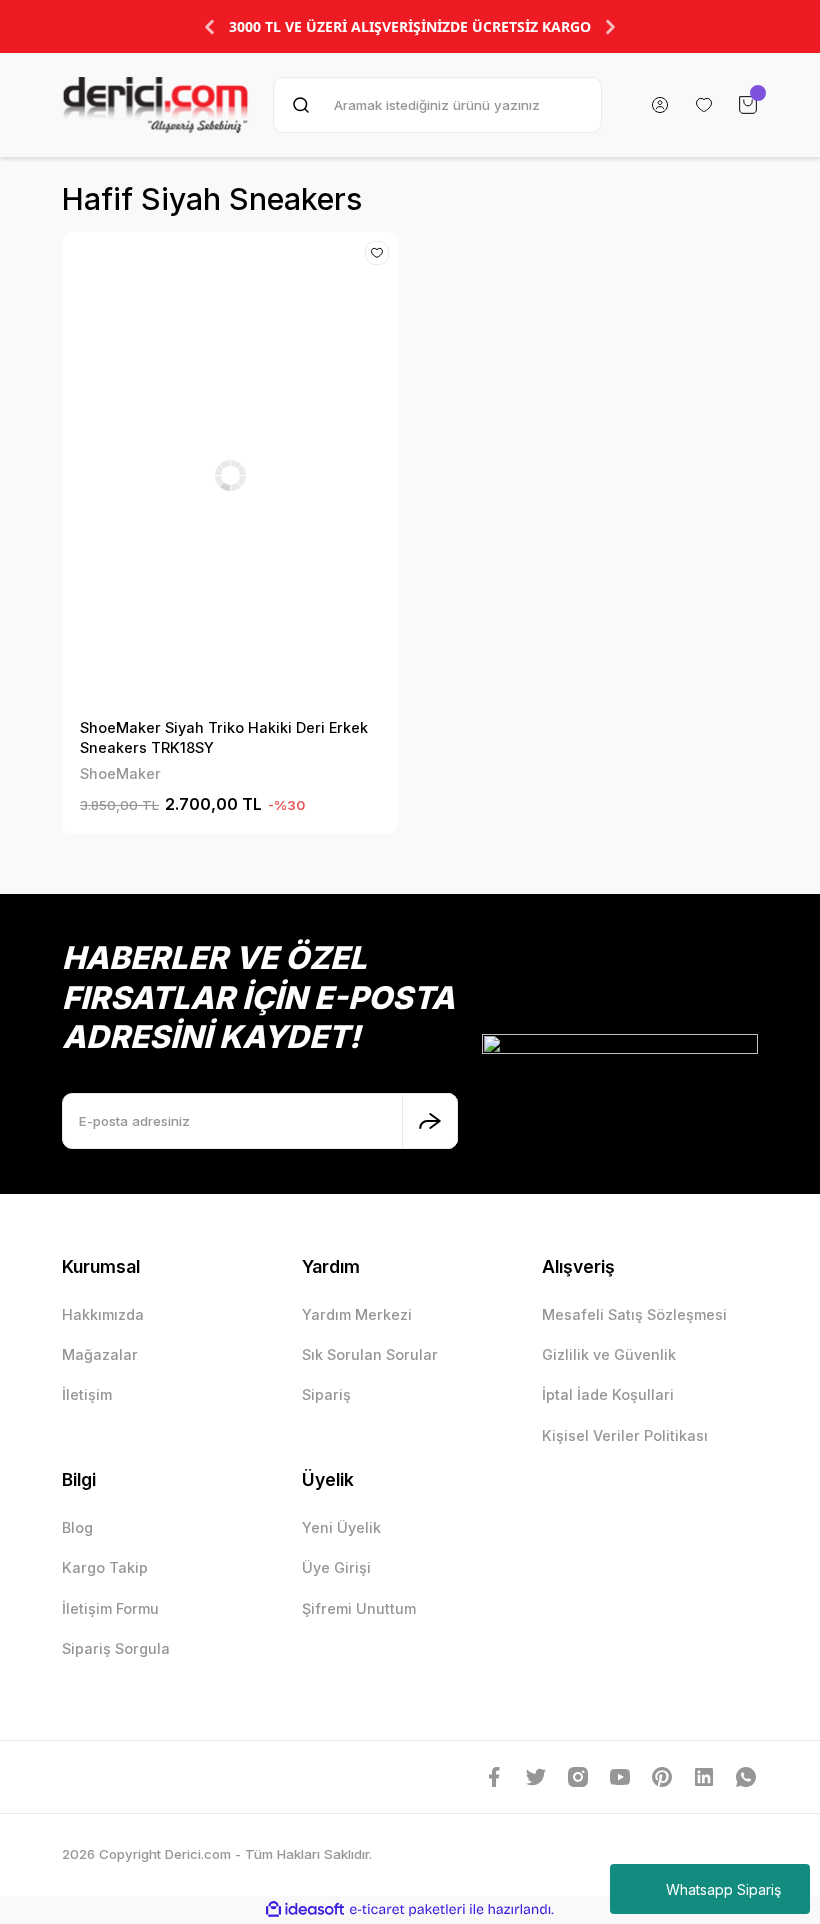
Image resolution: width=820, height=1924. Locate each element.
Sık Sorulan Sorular (370, 1354)
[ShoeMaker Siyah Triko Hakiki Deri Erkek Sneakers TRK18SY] (230, 475)
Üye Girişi (336, 1567)
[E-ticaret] (407, 1909)
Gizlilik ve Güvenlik (609, 1354)
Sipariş (326, 1394)
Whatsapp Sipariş (723, 1889)
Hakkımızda (103, 1314)
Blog (77, 1527)
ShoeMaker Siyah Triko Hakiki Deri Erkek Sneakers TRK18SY (224, 737)
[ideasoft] (305, 1910)
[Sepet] (748, 105)
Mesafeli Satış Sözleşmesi (634, 1314)
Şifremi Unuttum (359, 1608)
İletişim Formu (110, 1608)
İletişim (87, 1394)
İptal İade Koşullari (608, 1394)
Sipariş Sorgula (116, 1648)
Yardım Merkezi (357, 1314)
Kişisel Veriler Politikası (625, 1435)
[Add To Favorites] (377, 253)
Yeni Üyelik (341, 1527)
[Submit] (430, 1121)
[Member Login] (660, 105)
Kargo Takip (105, 1567)
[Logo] (155, 105)
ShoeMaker (120, 773)
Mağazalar (100, 1354)
